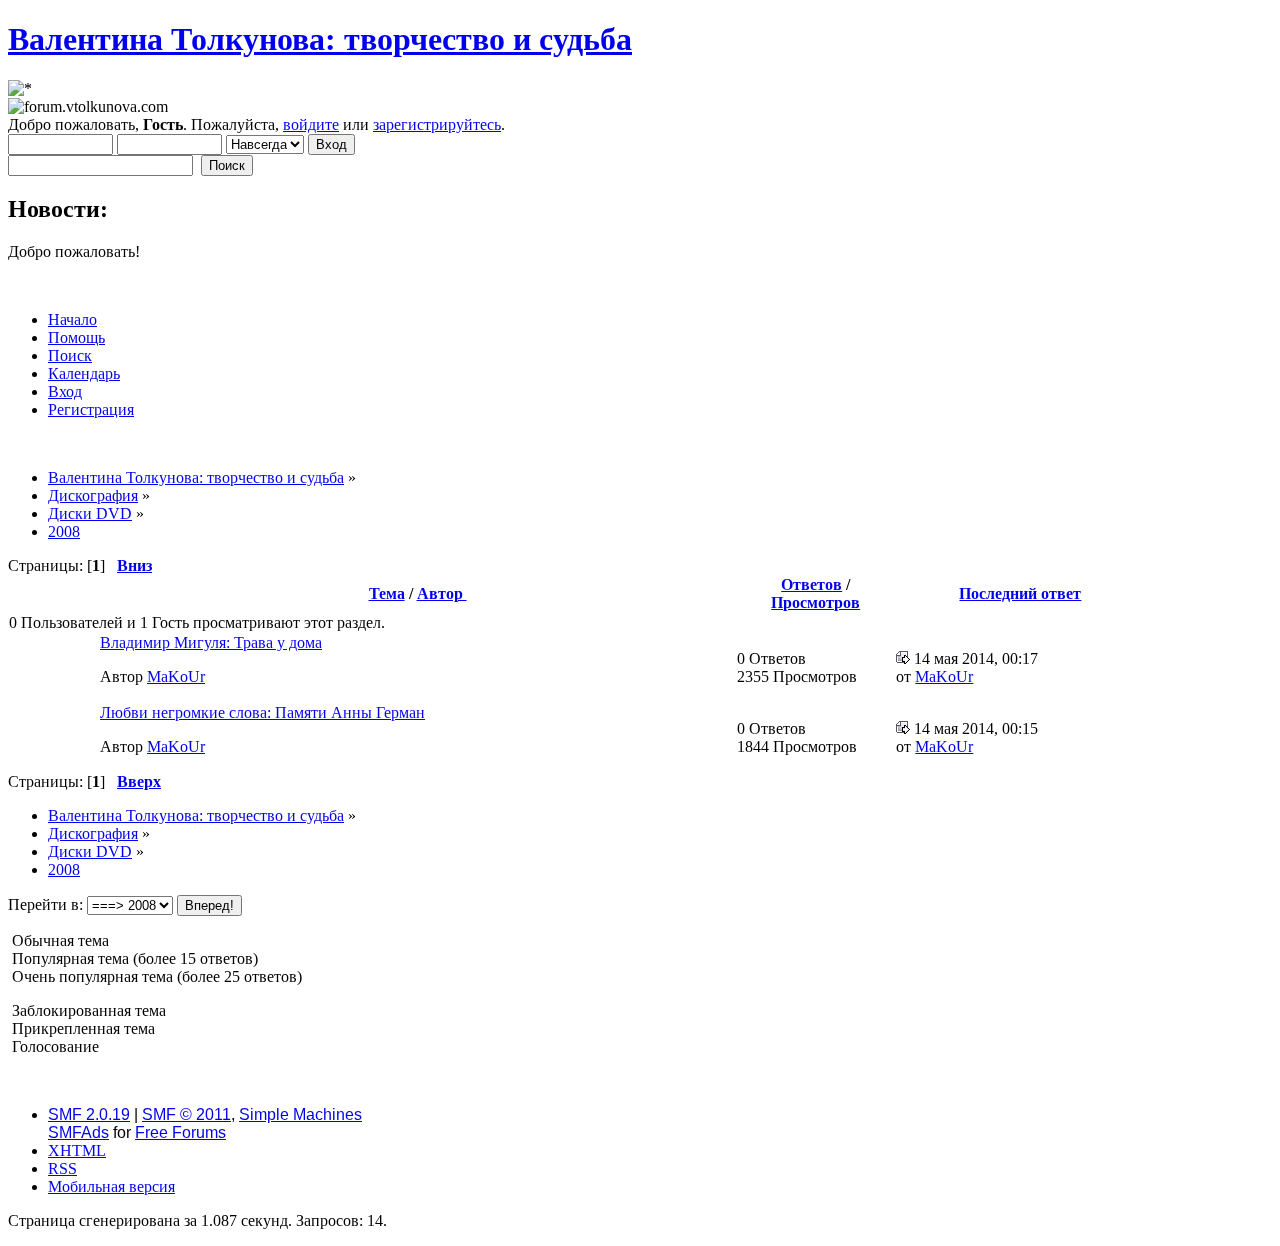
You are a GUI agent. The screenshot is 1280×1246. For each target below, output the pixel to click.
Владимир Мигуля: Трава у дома (211, 642)
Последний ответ (1020, 593)
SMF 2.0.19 (89, 1114)
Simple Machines (300, 1114)
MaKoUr (176, 676)
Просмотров (815, 602)
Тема (387, 593)
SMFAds (78, 1132)
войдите (311, 124)
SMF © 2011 (186, 1114)
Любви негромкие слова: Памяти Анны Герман (262, 712)
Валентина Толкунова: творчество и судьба (320, 39)
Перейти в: (45, 904)
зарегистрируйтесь (437, 124)
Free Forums (180, 1132)
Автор (442, 593)
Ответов (811, 584)
